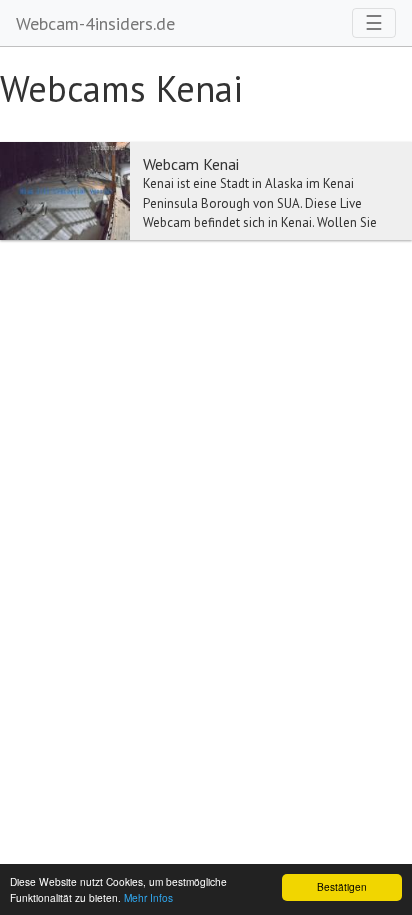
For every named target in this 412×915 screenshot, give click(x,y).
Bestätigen (342, 886)
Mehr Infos (148, 897)
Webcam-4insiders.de (95, 23)
